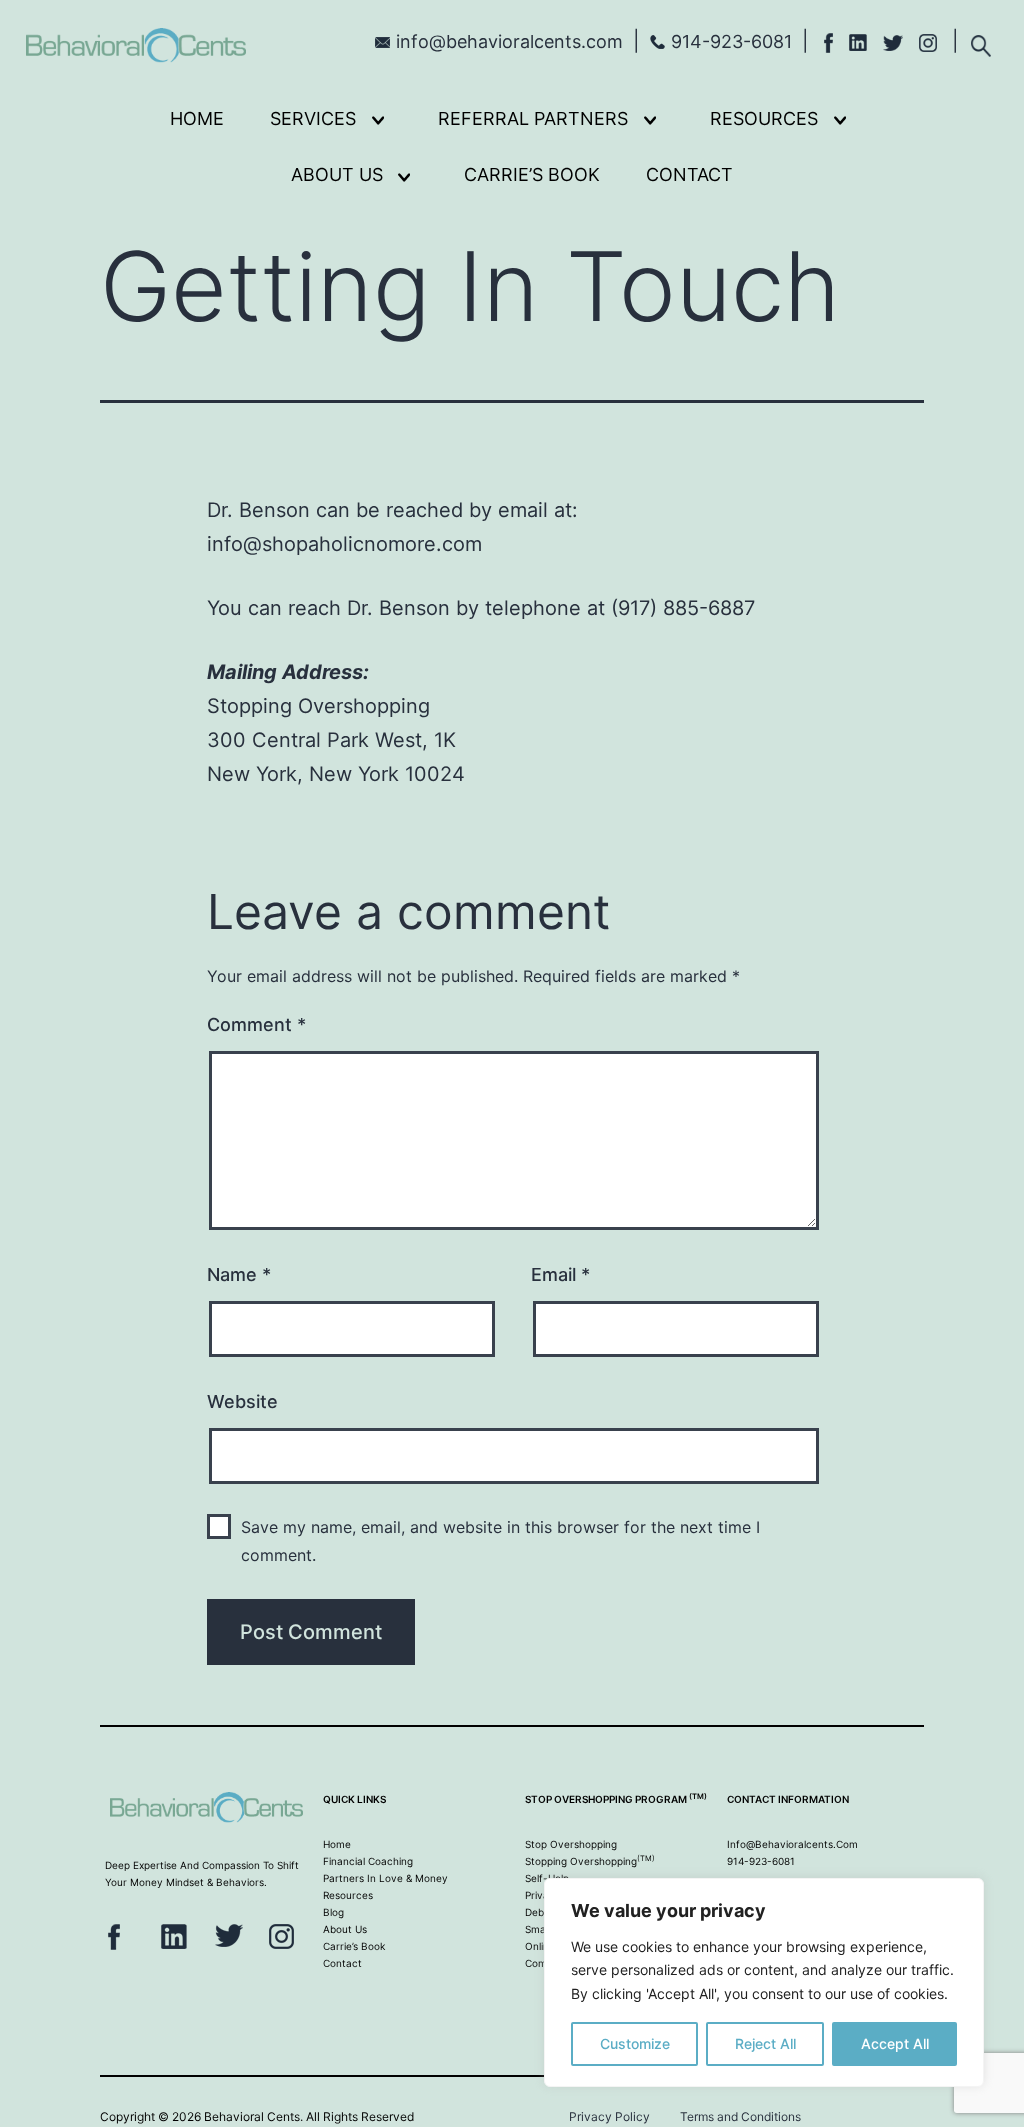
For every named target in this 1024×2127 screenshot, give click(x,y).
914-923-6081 (731, 41)
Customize (635, 2043)
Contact (689, 174)
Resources (764, 118)
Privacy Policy (609, 2116)
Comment (256, 1024)
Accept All (895, 2043)
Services (313, 118)
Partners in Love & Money (385, 1878)
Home (197, 118)
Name (239, 1274)
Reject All (765, 2043)
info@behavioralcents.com (509, 41)
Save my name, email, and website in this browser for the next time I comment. (500, 1540)
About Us (337, 174)
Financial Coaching (368, 1861)
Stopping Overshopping (590, 1861)
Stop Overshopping (571, 1844)
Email (560, 1274)
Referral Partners (533, 118)
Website (242, 1401)
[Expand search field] (980, 39)
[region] (764, 1982)
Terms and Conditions (740, 2116)
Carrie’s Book (532, 174)
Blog (333, 1912)
